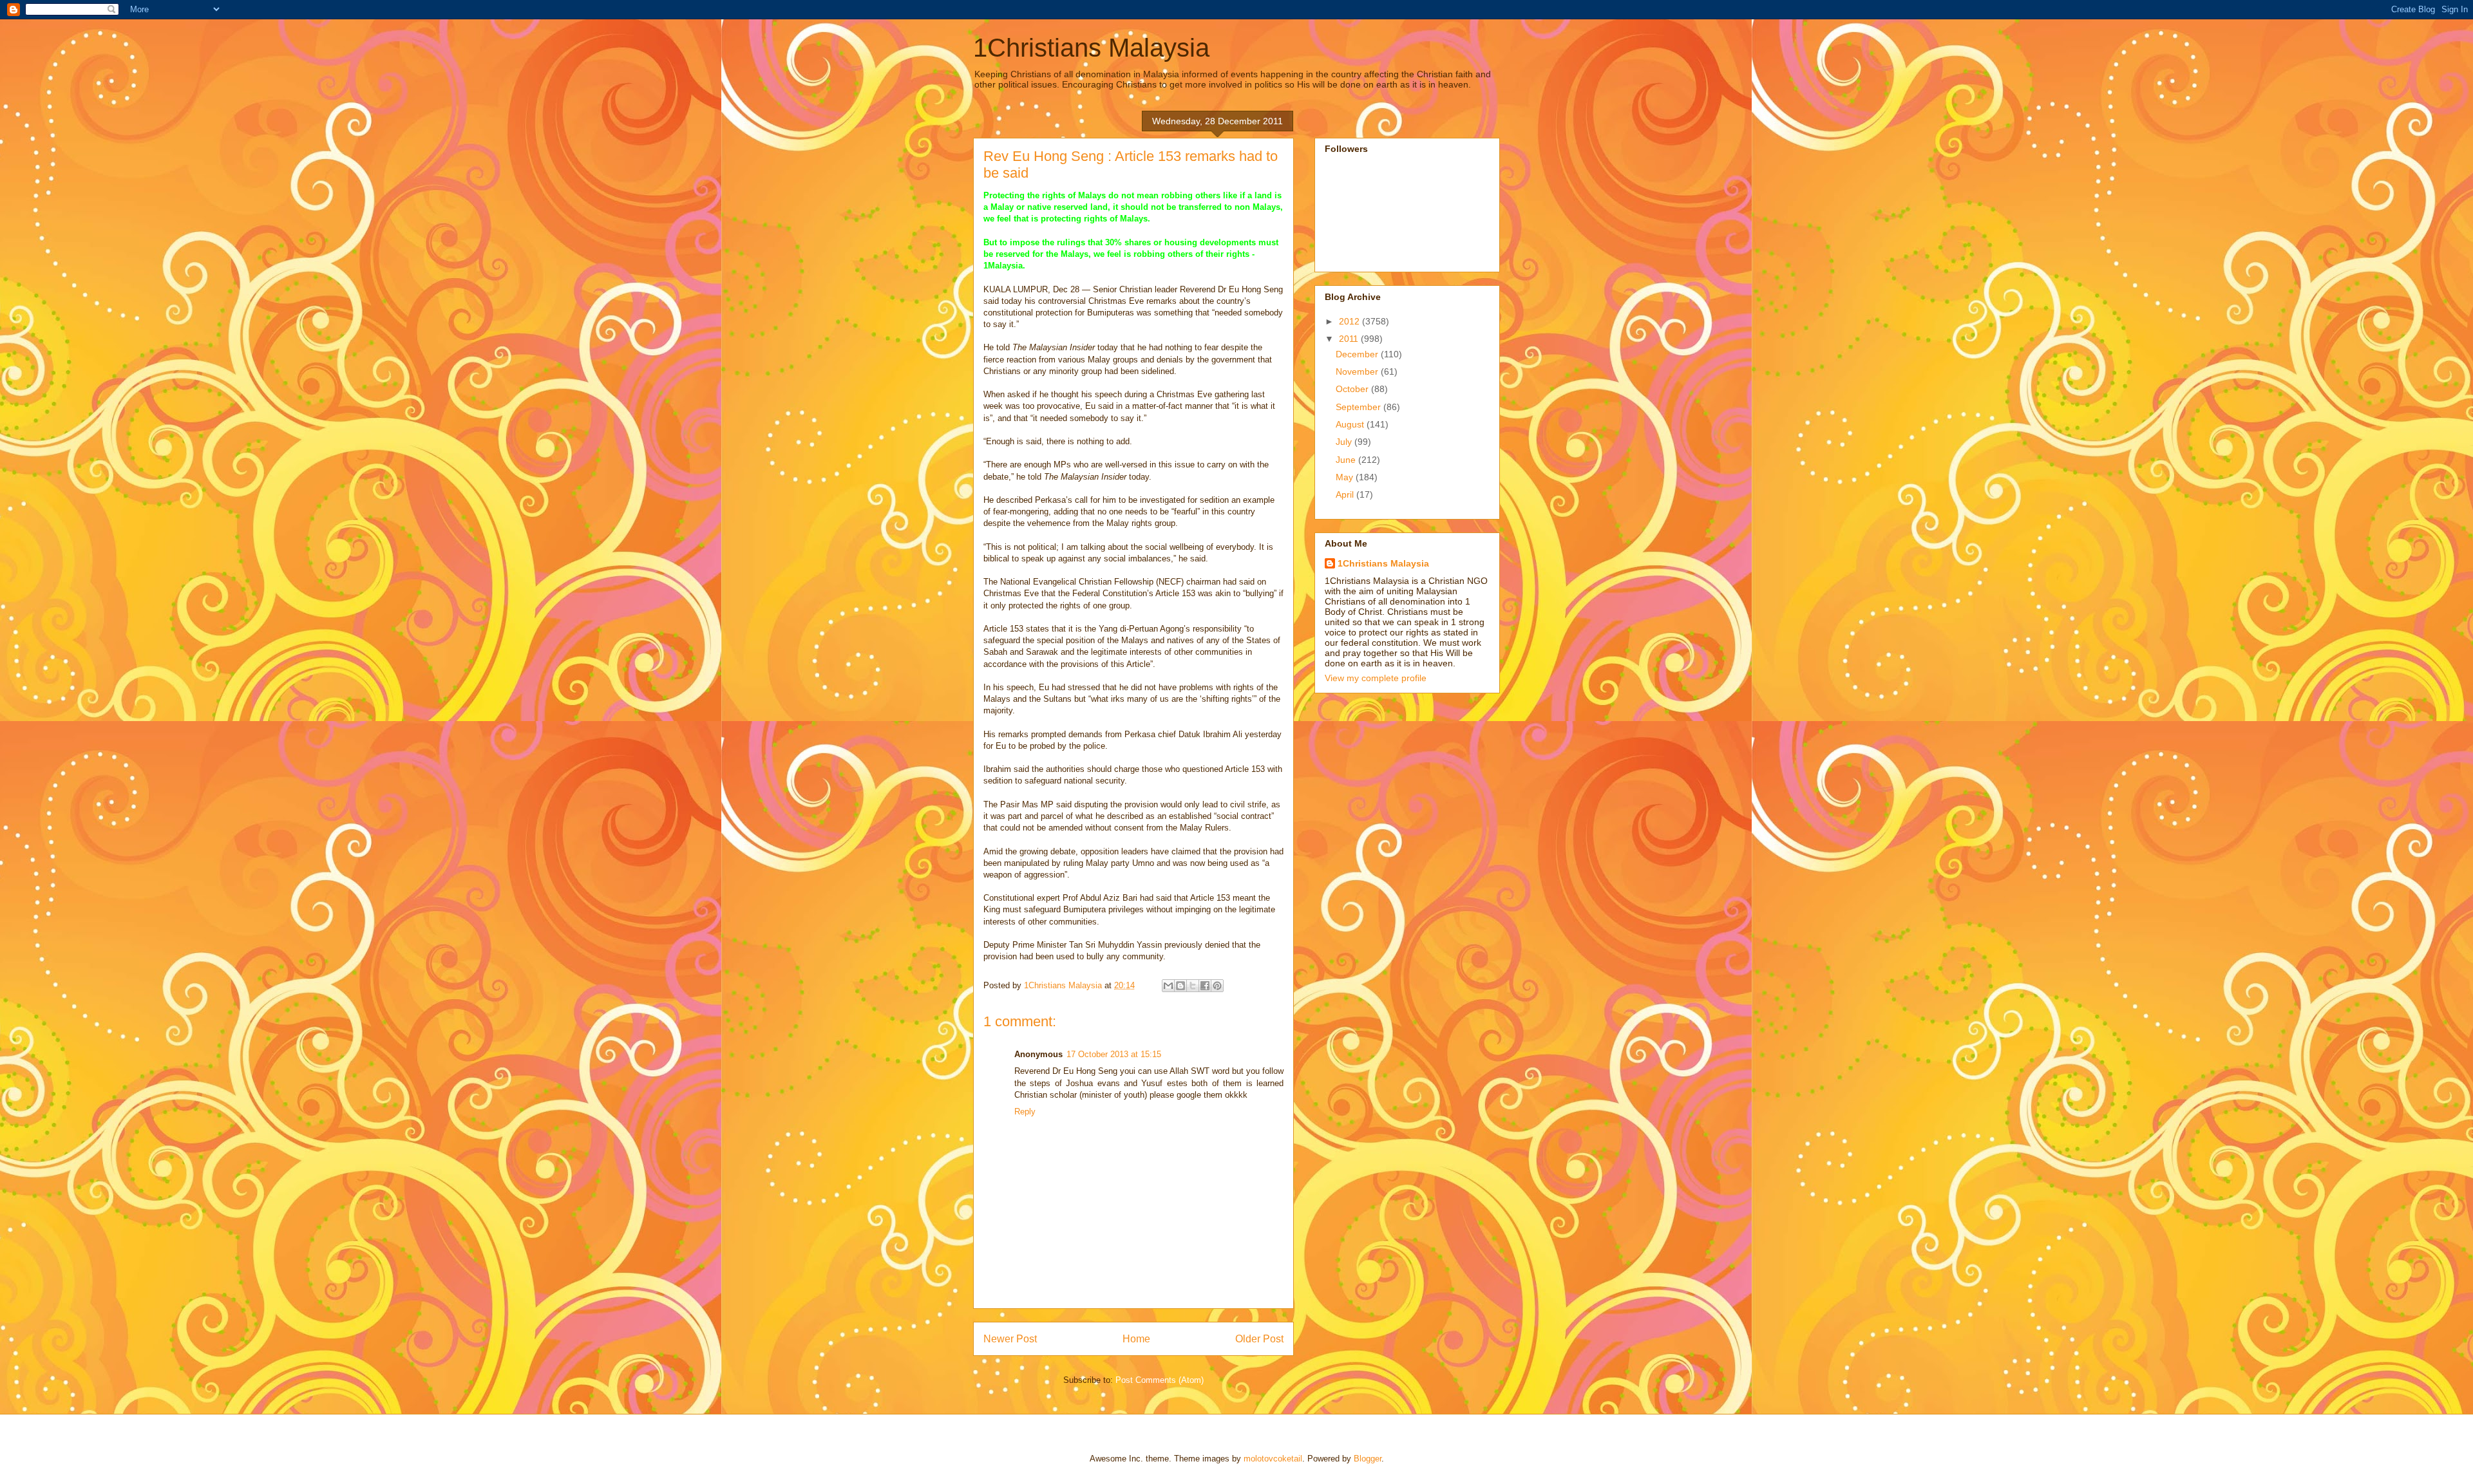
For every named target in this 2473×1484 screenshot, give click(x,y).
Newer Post (1010, 1339)
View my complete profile (1376, 678)
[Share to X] (1193, 986)
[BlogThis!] (1180, 986)
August (1351, 424)
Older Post (1259, 1339)
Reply (1025, 1112)
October (1353, 389)
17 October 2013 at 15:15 (1114, 1054)
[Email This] (1168, 986)
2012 (1350, 321)
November (1358, 371)
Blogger (1368, 1459)
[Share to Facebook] (1205, 986)
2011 (1350, 339)
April (1346, 494)
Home (1136, 1339)
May (1346, 477)
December (1358, 354)
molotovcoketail (1273, 1459)
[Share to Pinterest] (1217, 986)
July (1345, 442)
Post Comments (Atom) (1160, 1380)
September (1360, 407)
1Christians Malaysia (1091, 48)
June (1347, 460)
